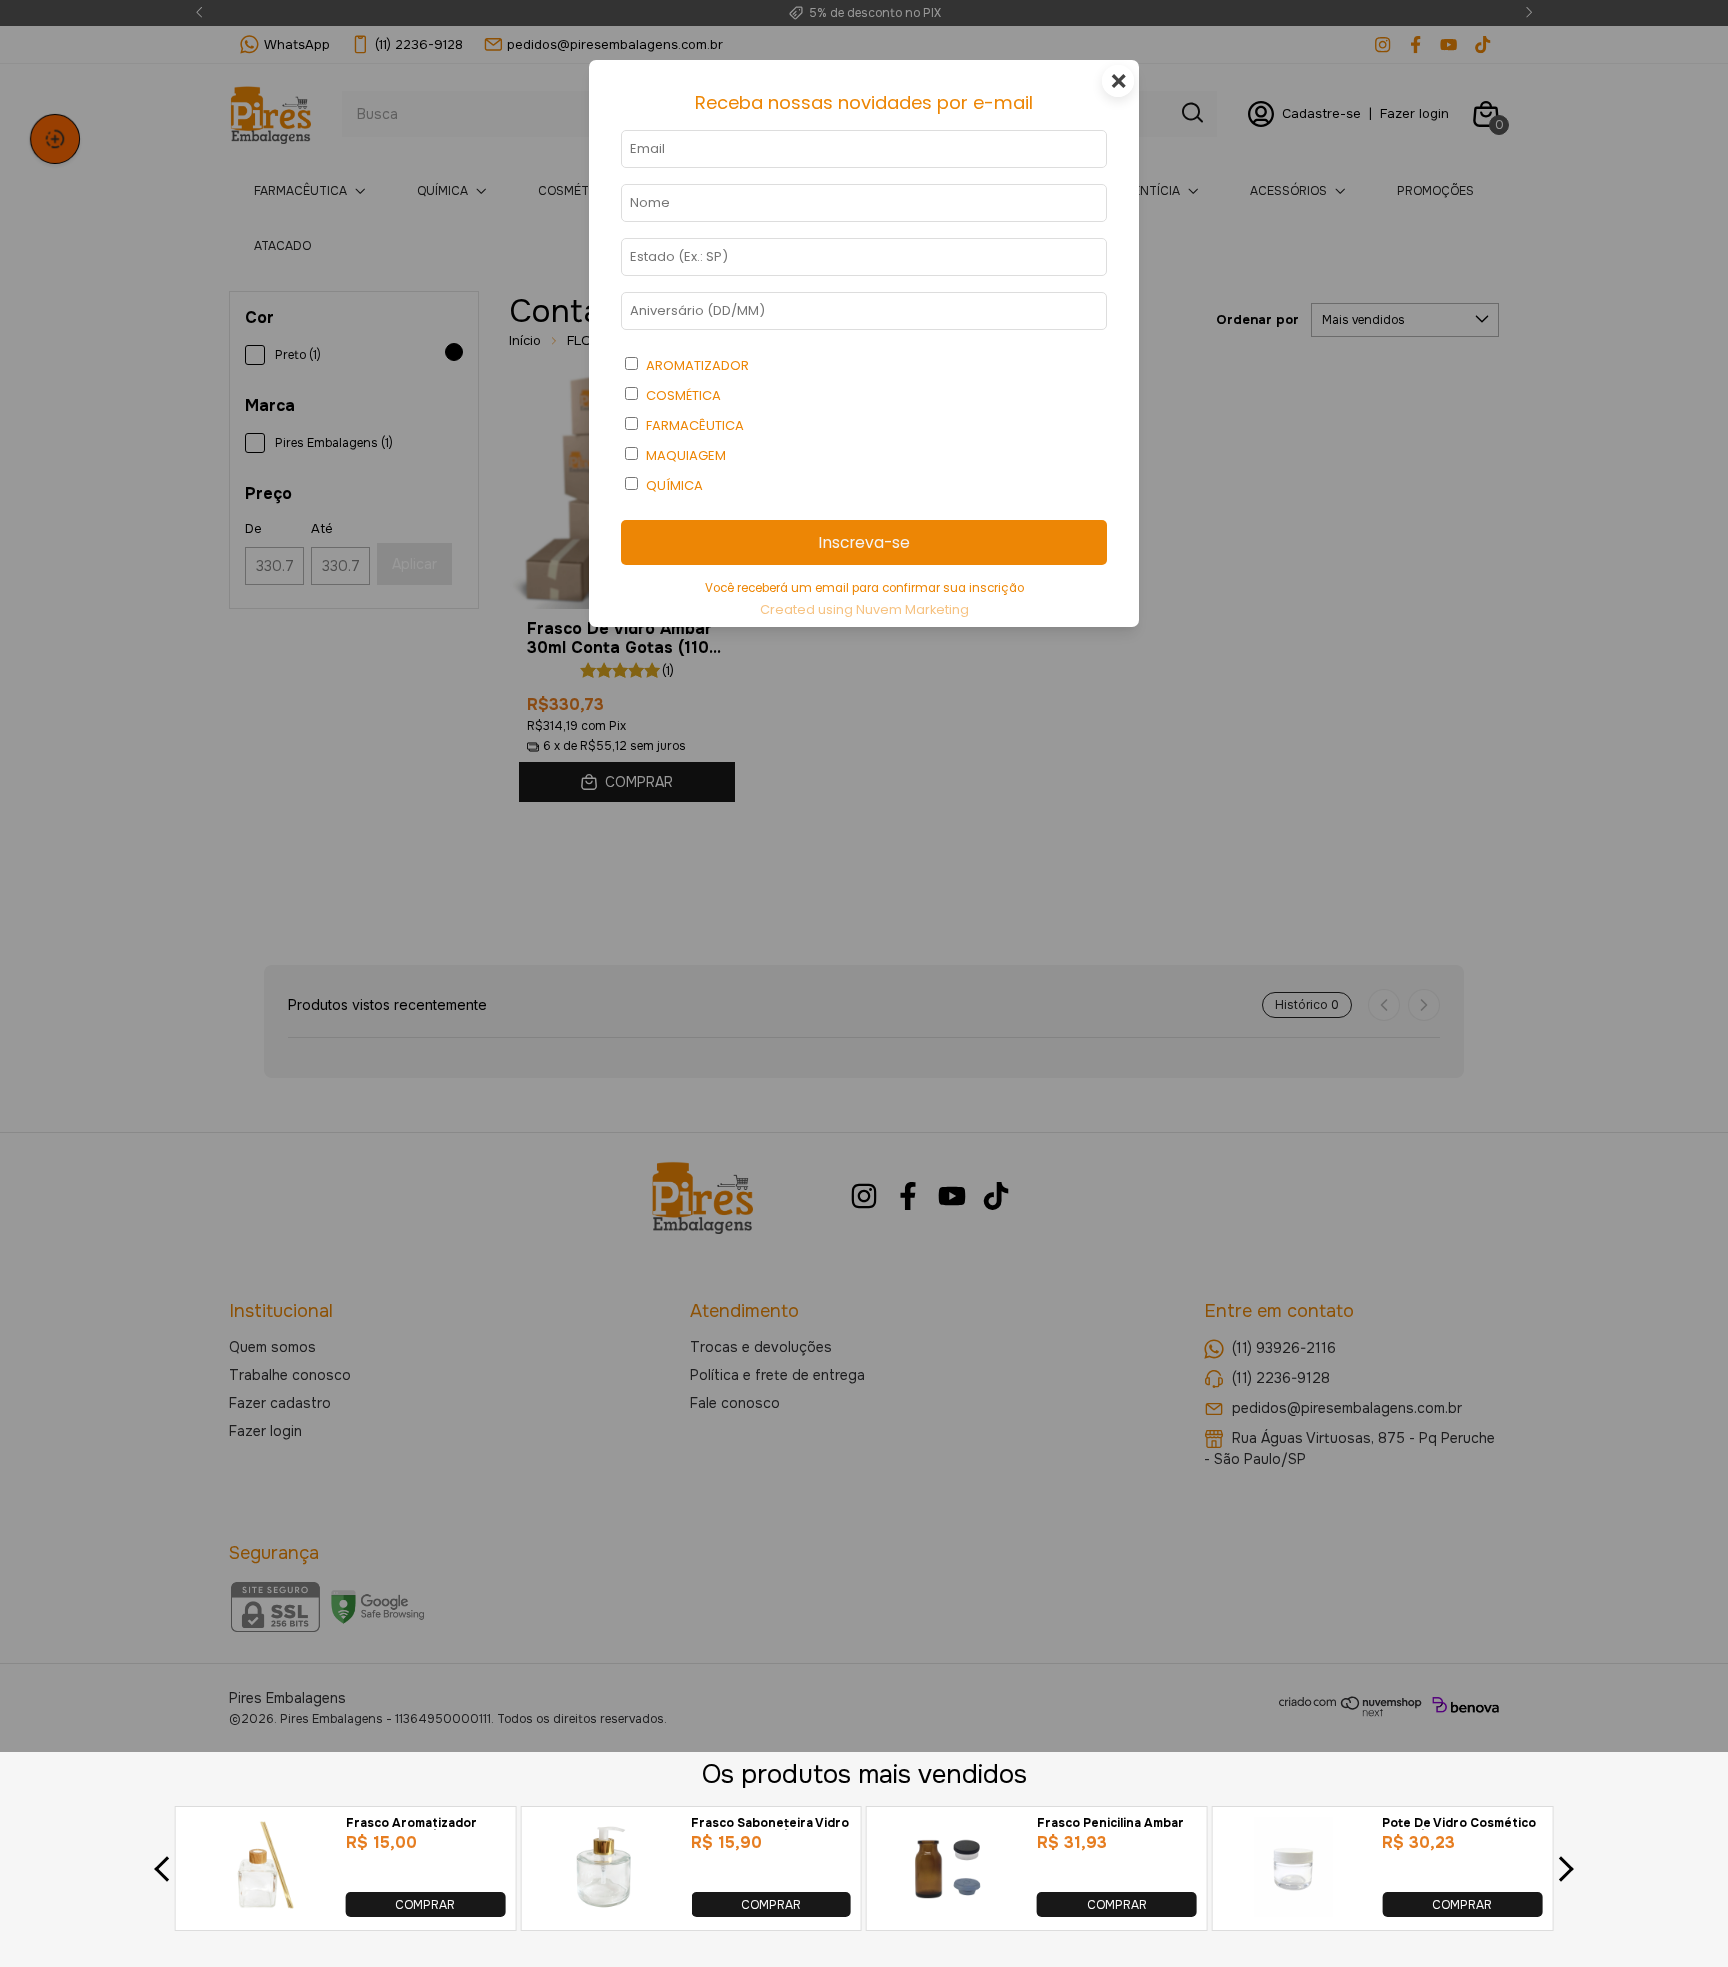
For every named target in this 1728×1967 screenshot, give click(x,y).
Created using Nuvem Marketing (864, 609)
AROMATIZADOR (697, 365)
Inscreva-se (864, 542)
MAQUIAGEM (686, 455)
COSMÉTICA (683, 395)
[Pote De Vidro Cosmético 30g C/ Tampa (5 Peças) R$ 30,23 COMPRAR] (1295, 1911)
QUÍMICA (674, 485)
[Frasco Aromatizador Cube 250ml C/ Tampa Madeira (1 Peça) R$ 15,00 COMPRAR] (258, 1911)
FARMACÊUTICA (695, 425)
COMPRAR (425, 1904)
